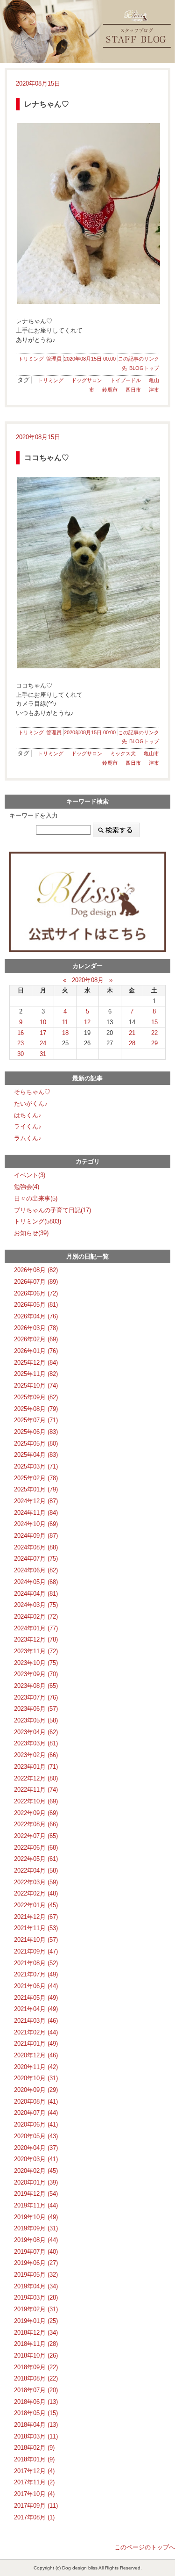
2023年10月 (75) (36, 1663)
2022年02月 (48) (36, 1893)
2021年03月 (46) (36, 2021)
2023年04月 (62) (36, 1732)
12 (87, 1022)
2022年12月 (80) (36, 1778)
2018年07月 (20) (36, 2390)
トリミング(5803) (38, 1221)
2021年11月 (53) (36, 1928)
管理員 (54, 359)
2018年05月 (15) (36, 2413)
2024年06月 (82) (36, 1570)
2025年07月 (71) (36, 1420)
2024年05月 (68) (36, 1582)
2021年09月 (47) (36, 1951)
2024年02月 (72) (36, 1617)
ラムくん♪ (28, 1138)
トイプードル (126, 380)
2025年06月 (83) (36, 1432)
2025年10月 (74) (36, 1386)
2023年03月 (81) (36, 1743)
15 (154, 1022)
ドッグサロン (87, 380)
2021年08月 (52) (36, 1963)
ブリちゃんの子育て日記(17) (52, 1210)
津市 (154, 390)
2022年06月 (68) (36, 1848)
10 (43, 1022)
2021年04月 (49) (36, 2009)
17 (43, 1033)
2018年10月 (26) (36, 2355)
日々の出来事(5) (36, 1198)
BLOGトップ (144, 368)
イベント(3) (30, 1175)
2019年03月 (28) (36, 2297)
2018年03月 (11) (36, 2436)
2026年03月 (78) (36, 1328)
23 (21, 1043)
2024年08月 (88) (36, 1547)
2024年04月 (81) (36, 1594)
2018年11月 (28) (36, 2344)
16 (21, 1033)
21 (132, 1033)
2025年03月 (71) (36, 1466)
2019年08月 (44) (36, 2240)
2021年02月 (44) (36, 2032)
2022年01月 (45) (36, 1905)
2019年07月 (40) (36, 2252)
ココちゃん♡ (47, 458)
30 (21, 1054)
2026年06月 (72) (36, 1293)
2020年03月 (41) (36, 2159)
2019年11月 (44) (36, 2205)
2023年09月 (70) (36, 1674)
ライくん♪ (28, 1126)
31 (43, 1054)
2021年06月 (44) (36, 1986)
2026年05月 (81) (36, 1305)
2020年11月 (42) (36, 2067)
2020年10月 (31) (36, 2078)
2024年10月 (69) (36, 1524)
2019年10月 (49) (36, 2217)
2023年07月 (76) (36, 1697)
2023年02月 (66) (36, 1755)
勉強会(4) (27, 1187)
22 (154, 1033)
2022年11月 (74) (36, 1790)
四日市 (133, 390)
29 (154, 1043)
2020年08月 (88, 980)
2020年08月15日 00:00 (90, 359)
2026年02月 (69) (36, 1339)
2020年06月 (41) (36, 2124)
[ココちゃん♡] (87, 573)
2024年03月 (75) (36, 1605)
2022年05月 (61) (36, 1859)
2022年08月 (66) (36, 1824)
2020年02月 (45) (36, 2171)
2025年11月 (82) (36, 1374)
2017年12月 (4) (34, 2471)
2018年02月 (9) (34, 2448)
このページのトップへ (145, 2547)
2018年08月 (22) (36, 2378)
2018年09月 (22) (36, 2367)
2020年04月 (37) (36, 2148)
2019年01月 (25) (36, 2321)
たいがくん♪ (31, 1103)
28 (132, 1043)
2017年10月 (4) (34, 2494)
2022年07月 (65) (36, 1836)
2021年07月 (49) (36, 1974)
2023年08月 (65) (36, 1686)
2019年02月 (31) (36, 2309)
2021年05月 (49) (36, 1998)
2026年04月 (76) (36, 1316)
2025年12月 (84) (36, 1363)
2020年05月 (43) (36, 2136)
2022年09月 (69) (36, 1813)
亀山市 (151, 753)
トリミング (31, 359)
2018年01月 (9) (34, 2459)
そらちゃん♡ (32, 1092)
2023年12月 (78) (36, 1639)
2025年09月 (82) (36, 1397)
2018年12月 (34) (36, 2333)
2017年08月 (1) (34, 2517)
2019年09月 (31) (36, 2228)
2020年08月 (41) (36, 2102)
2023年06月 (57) (36, 1709)
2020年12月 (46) (36, 2055)
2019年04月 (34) (36, 2286)
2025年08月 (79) (36, 1409)
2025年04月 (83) (36, 1455)
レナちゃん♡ (47, 104)
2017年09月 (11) (36, 2506)
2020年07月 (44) (36, 2113)
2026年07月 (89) (36, 1282)
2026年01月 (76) (36, 1351)
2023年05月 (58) (36, 1720)
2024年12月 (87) (36, 1501)
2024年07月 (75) (36, 1559)
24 (43, 1043)
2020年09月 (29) (36, 2090)
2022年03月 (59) (36, 1882)
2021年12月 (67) (36, 1917)
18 (65, 1033)
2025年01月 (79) (36, 1489)
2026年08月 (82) (36, 1270)
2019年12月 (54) (36, 2194)
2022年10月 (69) (36, 1801)
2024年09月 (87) (36, 1536)
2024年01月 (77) (36, 1628)
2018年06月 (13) (36, 2402)
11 (65, 1022)
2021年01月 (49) (36, 2044)
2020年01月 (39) (36, 2182)
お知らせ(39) (31, 1233)
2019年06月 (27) (36, 2263)
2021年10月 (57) (36, 1940)
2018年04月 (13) (36, 2425)
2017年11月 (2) (34, 2482)
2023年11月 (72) (36, 1651)
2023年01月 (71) (36, 1767)
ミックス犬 (123, 753)
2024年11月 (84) (36, 1513)
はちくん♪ (28, 1115)
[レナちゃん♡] (87, 213)
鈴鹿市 (110, 390)
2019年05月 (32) (36, 2275)
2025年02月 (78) (36, 1478)
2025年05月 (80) (36, 1444)
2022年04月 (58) (36, 1870)
